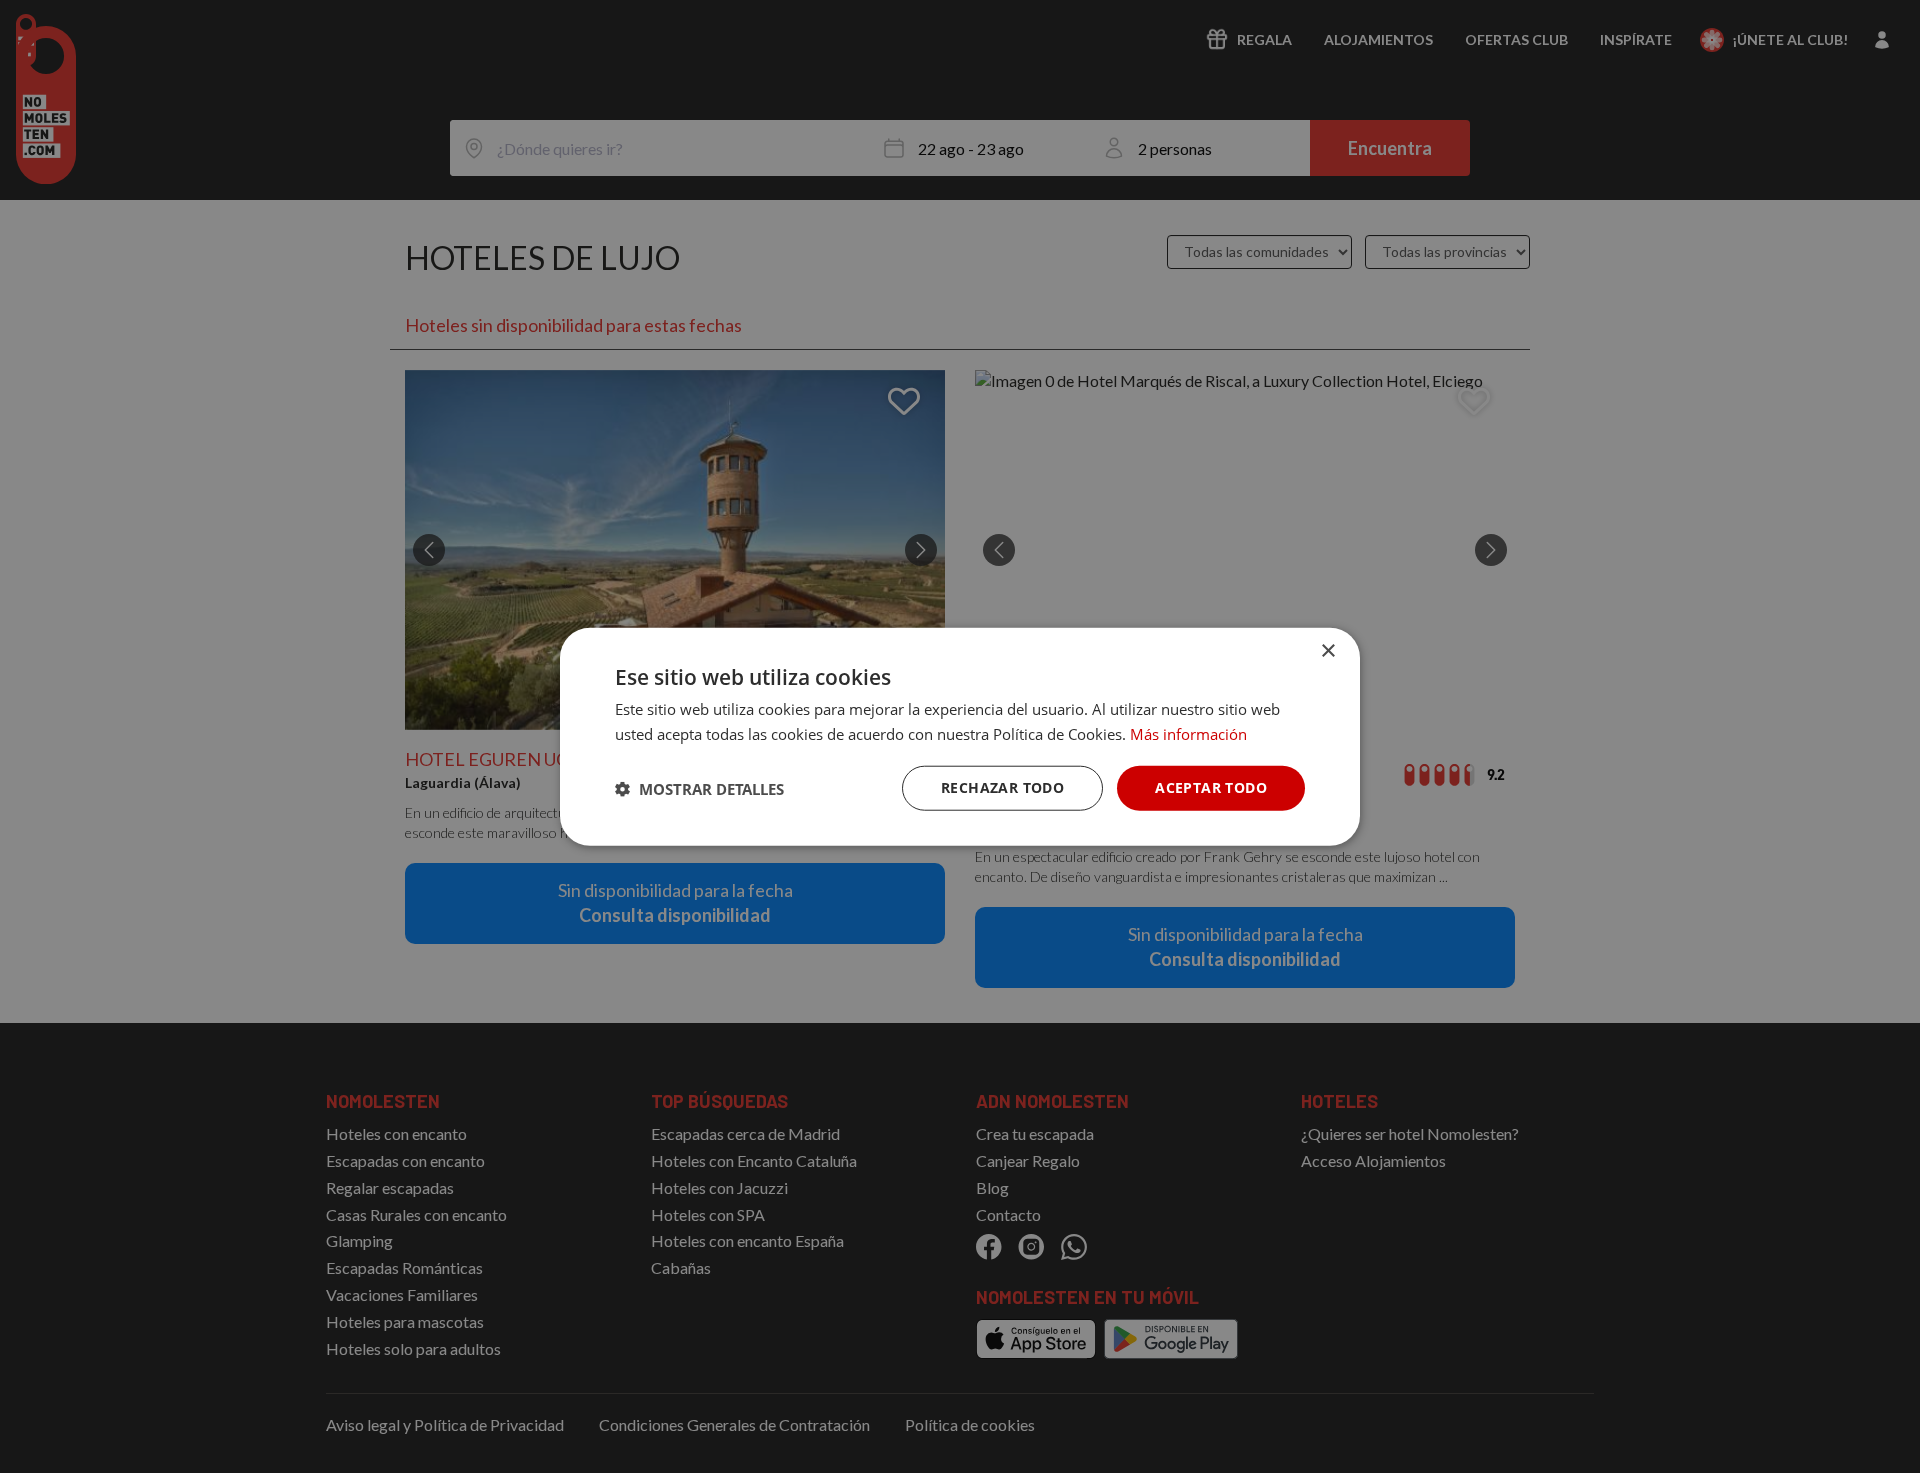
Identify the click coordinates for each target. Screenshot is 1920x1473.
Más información (1188, 733)
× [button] (1327, 650)
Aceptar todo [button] (1211, 787)
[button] (699, 788)
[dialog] (960, 736)
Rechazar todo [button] (1002, 787)
